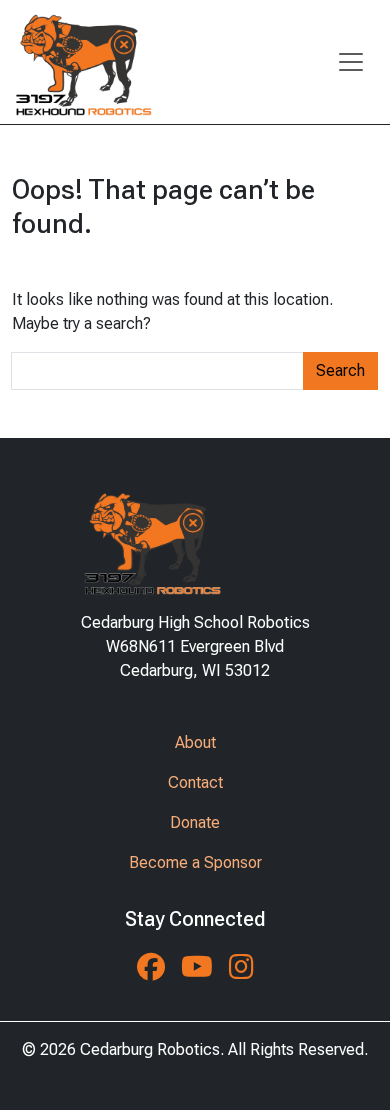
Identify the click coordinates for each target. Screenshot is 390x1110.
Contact (195, 782)
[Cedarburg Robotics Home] (195, 540)
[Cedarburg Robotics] (82, 62)
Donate (195, 822)
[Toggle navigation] (351, 62)
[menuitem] (195, 743)
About (195, 742)
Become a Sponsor (195, 862)
